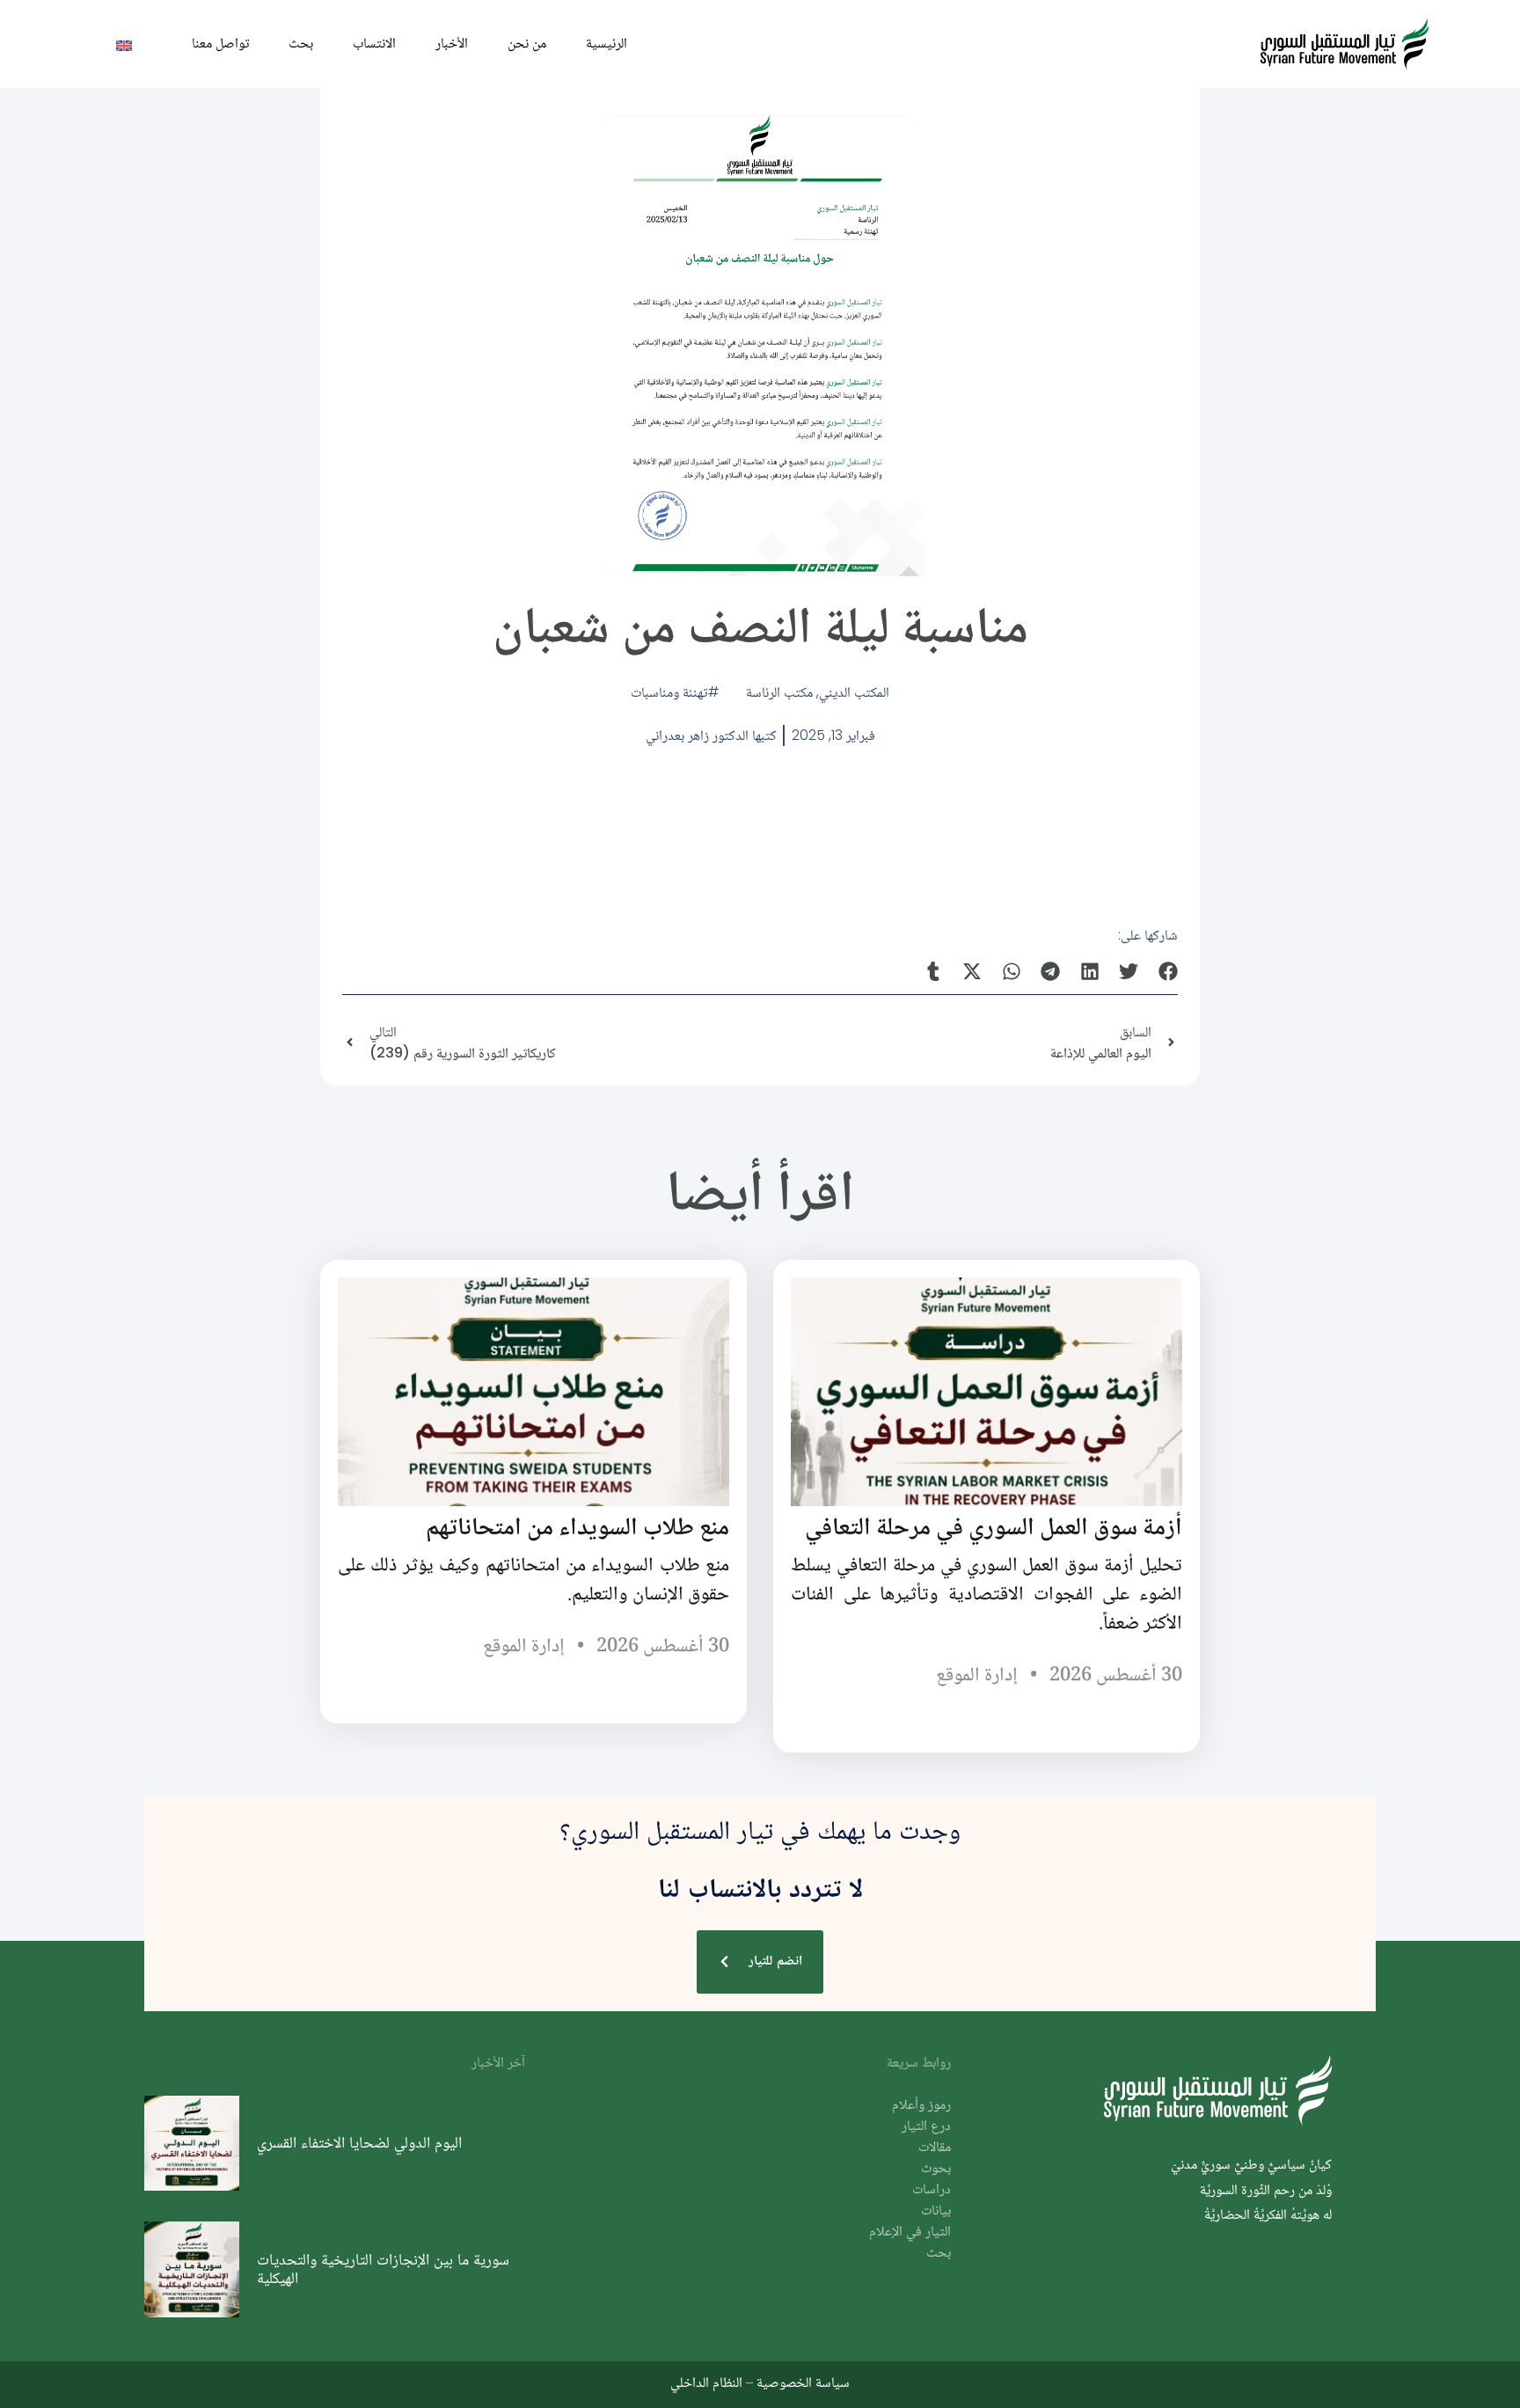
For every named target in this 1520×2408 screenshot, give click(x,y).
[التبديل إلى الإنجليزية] (124, 44)
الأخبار (452, 43)
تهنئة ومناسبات (669, 692)
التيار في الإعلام (910, 2232)
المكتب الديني (854, 692)
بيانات (936, 2211)
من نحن (527, 43)
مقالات (935, 2148)
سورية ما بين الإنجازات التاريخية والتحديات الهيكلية (383, 2269)
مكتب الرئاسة (779, 692)
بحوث (936, 2169)
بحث (301, 43)
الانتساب (374, 43)
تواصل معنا (220, 43)
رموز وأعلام (921, 2106)
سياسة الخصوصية (803, 2382)
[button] (1169, 971)
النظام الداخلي (706, 2382)
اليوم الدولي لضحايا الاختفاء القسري (359, 2142)
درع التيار (926, 2127)
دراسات (932, 2190)
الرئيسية (607, 43)
